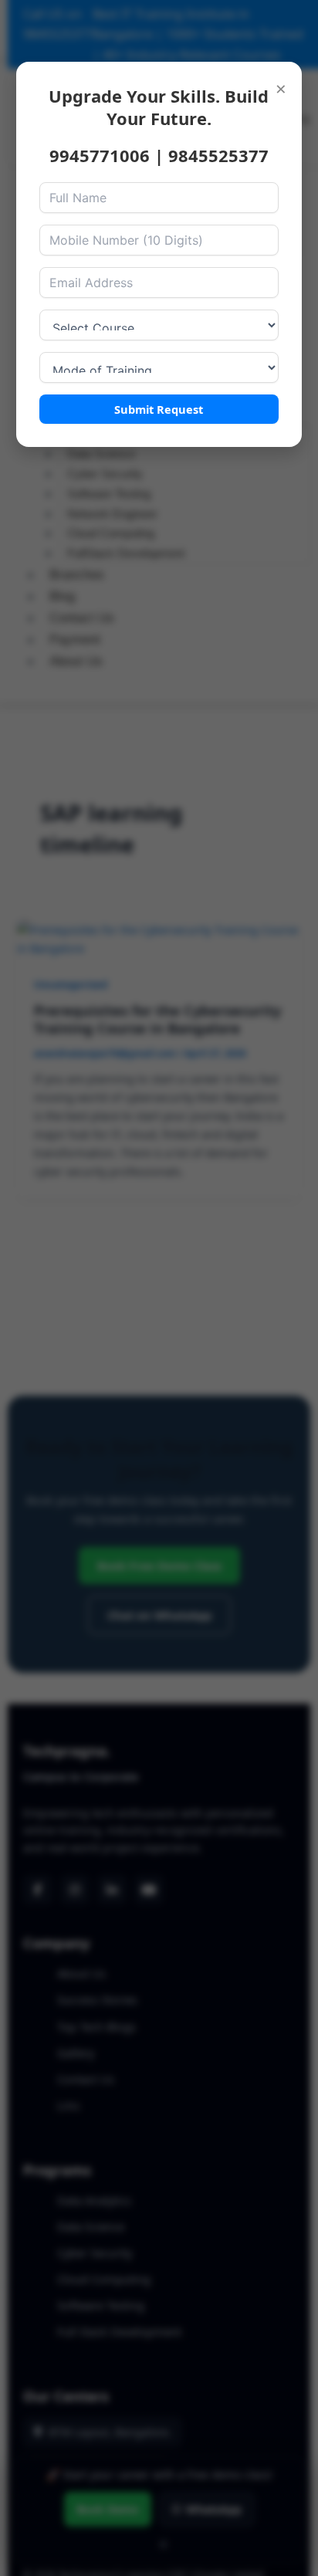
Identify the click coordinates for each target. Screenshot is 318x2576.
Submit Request (159, 409)
